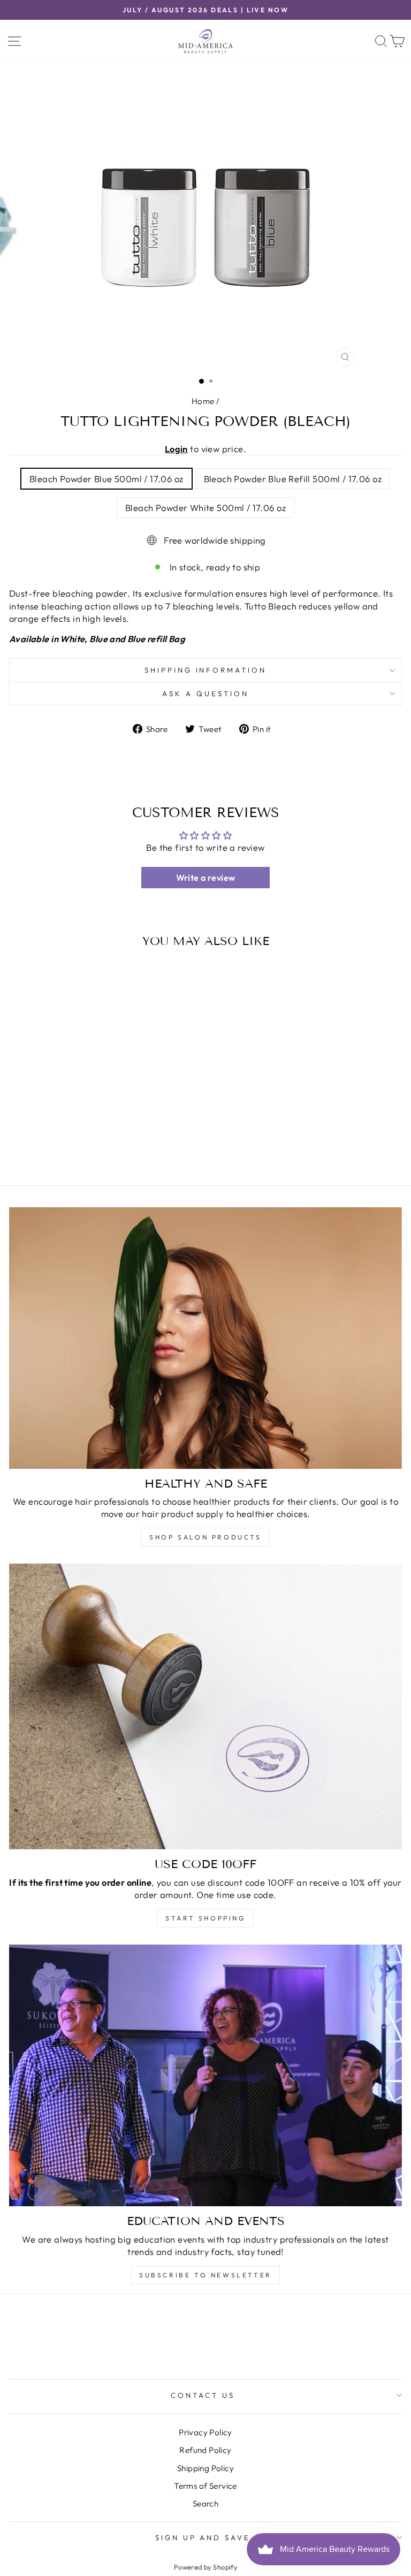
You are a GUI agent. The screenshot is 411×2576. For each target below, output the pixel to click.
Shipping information (206, 670)
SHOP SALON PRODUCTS (205, 1537)
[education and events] (205, 2075)
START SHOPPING (205, 1918)
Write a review (206, 878)
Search (205, 2503)
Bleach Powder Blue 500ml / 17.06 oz (106, 479)
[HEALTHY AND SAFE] (205, 1338)
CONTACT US (203, 2395)
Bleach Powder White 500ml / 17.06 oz (205, 508)
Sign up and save (203, 2537)
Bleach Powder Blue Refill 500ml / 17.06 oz (293, 479)
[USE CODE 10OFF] (205, 1706)
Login (176, 449)
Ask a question (205, 693)
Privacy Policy (205, 2432)
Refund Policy (205, 2450)
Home (203, 401)
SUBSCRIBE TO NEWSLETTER (205, 2275)
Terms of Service (205, 2486)
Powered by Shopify (205, 2567)
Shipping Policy (205, 2468)
